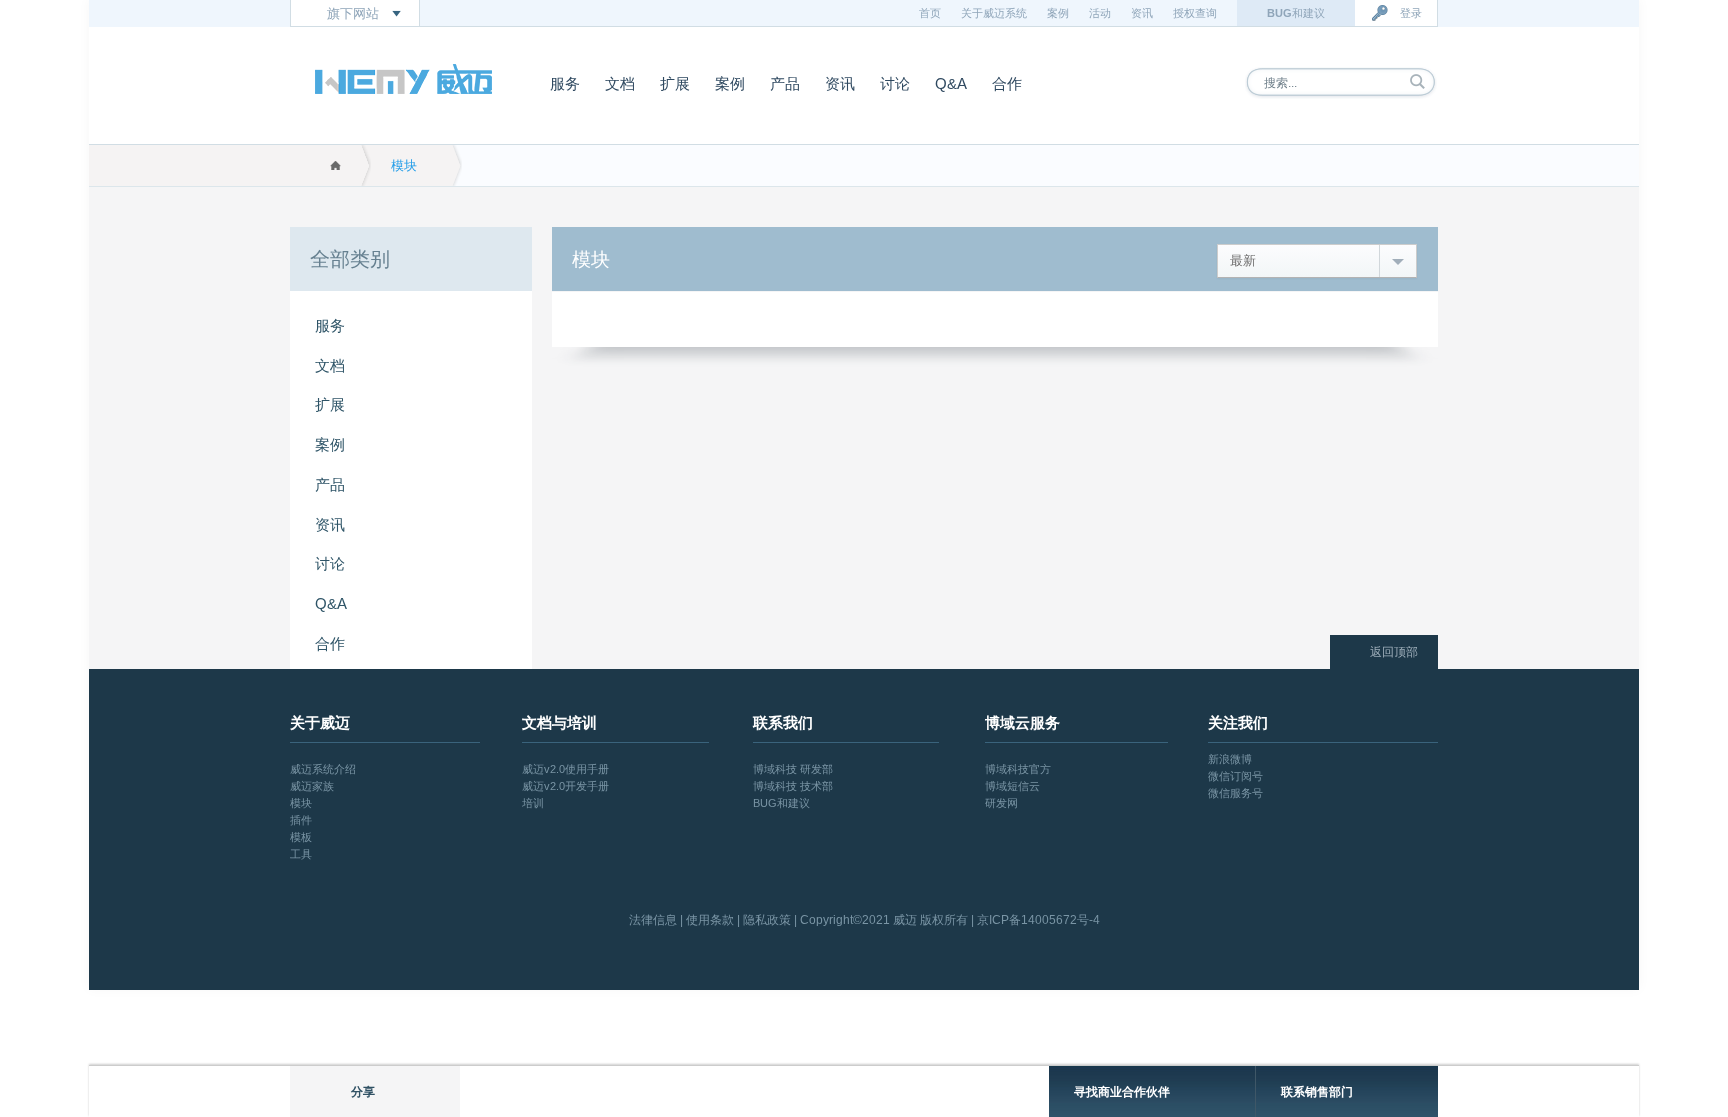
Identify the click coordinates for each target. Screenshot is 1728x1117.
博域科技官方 (1018, 769)
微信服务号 (1235, 793)
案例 (1058, 13)
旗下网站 (353, 13)
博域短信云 (1012, 786)
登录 (1411, 13)
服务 (565, 83)
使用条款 (710, 920)
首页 (930, 13)
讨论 (895, 83)
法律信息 (653, 920)
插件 (301, 820)
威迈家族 (312, 786)
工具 (301, 854)
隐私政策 (767, 920)
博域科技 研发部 (793, 769)
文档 (620, 83)
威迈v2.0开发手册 (565, 786)
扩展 (675, 83)
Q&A (951, 83)
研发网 (1001, 803)
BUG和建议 (781, 803)
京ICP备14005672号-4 (1038, 920)
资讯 (1142, 13)
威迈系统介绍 (323, 769)
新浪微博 (1230, 759)
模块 (404, 165)
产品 (785, 83)
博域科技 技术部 (793, 786)
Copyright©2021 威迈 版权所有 (884, 920)
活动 (1100, 13)
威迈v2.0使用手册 (565, 769)
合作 (1007, 83)
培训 (533, 803)
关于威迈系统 (994, 13)
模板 (301, 837)
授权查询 (1195, 13)
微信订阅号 (1235, 776)
